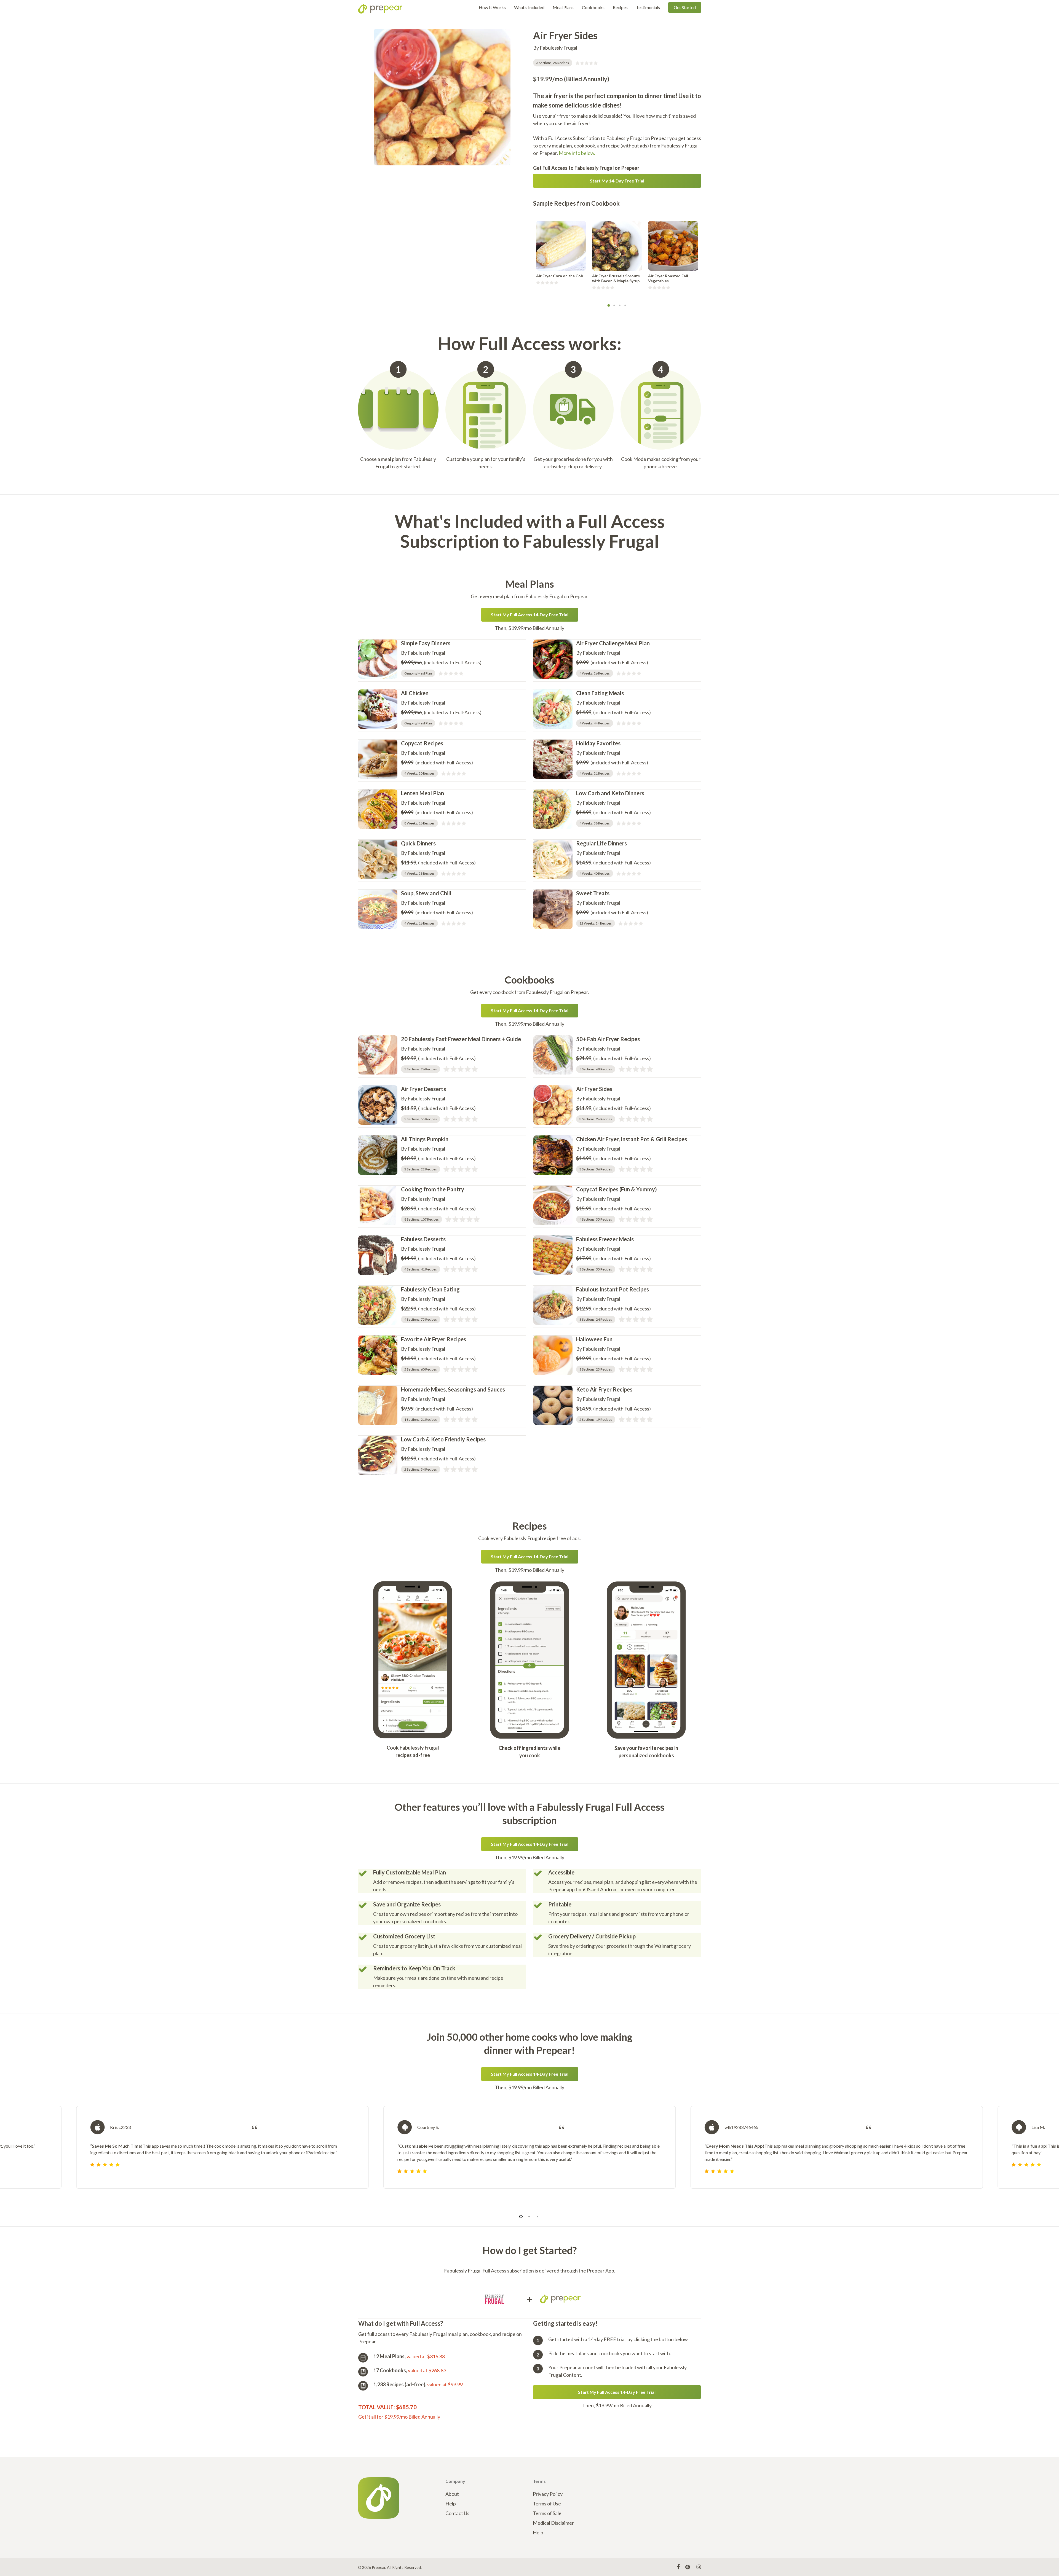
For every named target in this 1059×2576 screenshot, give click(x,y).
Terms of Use (547, 2504)
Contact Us (457, 2513)
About (452, 2494)
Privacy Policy (548, 2494)
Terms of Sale (547, 2513)
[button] (617, 181)
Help (451, 2504)
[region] (529, 2154)
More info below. (577, 153)
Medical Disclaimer (553, 2523)
